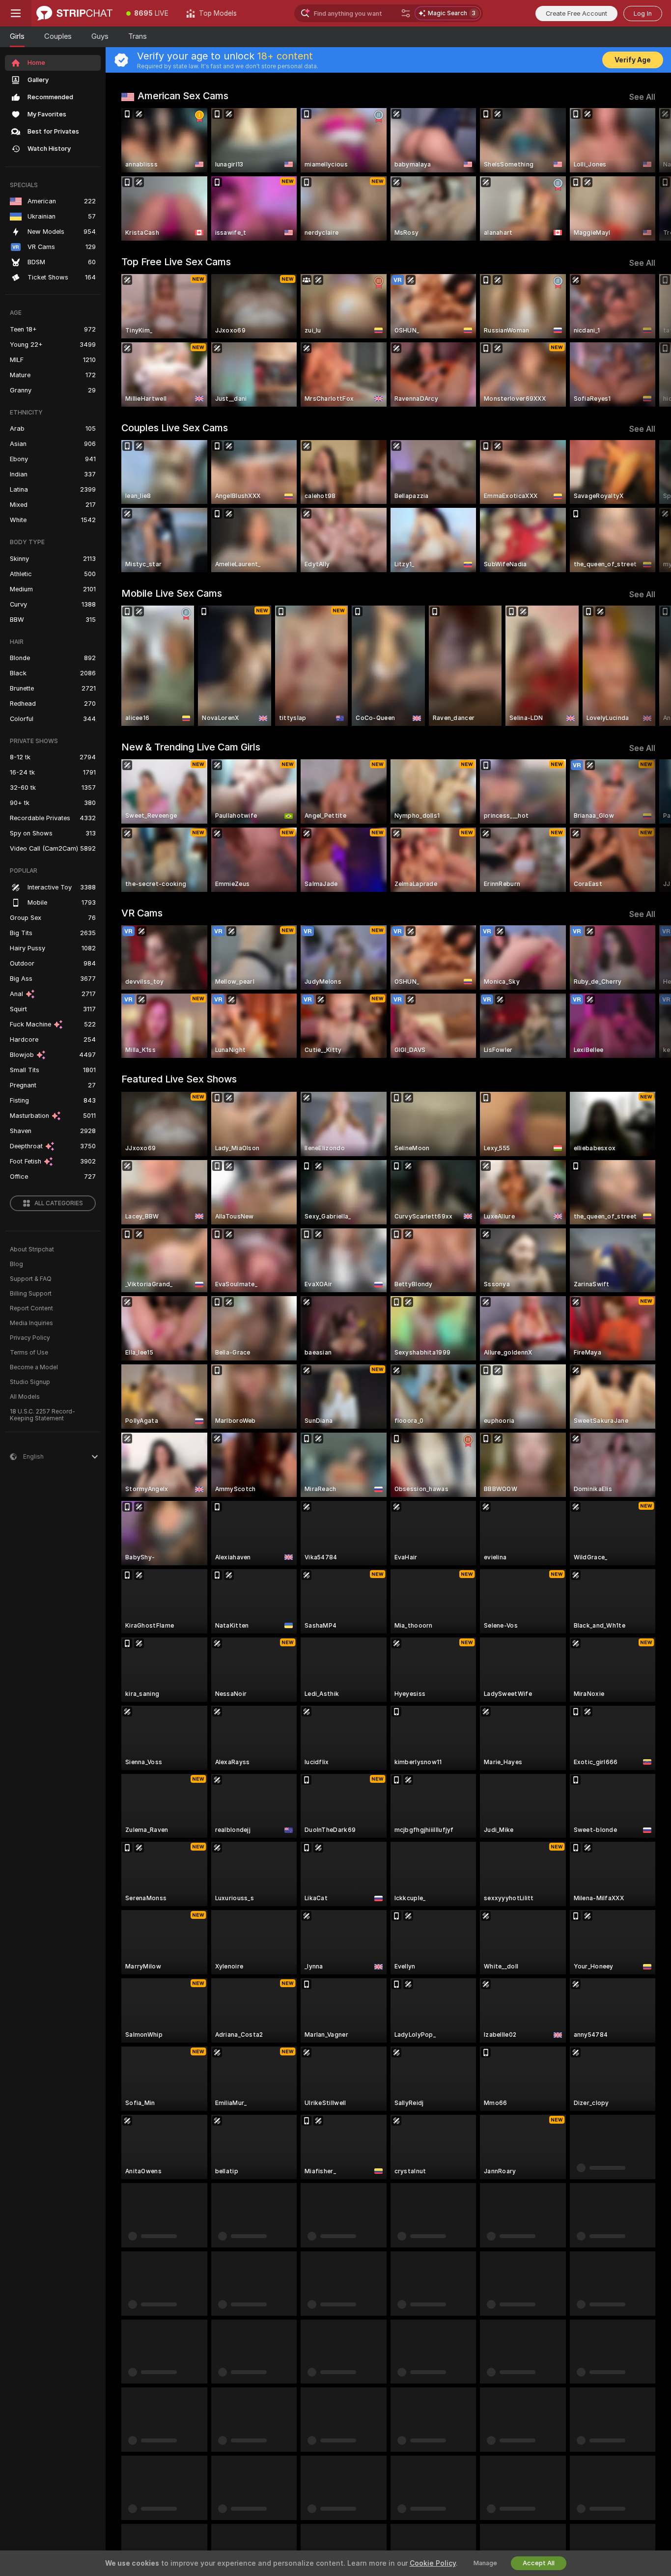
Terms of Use (29, 1353)
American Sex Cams (183, 96)
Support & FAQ (31, 1279)
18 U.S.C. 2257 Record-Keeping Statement (42, 1415)
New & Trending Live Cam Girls (191, 747)
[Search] (406, 13)
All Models (25, 1397)
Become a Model (34, 1367)
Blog (16, 1264)
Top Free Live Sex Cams (176, 262)
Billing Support (31, 1294)
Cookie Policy (433, 2563)
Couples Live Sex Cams (175, 428)
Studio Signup (30, 1382)
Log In (643, 14)
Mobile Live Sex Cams (172, 593)
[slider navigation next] (646, 174)
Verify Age (633, 60)
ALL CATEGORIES (59, 1203)
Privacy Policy (30, 1338)
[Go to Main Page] (74, 13)
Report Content (31, 1308)
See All (642, 97)
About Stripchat (32, 1249)
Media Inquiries (31, 1323)
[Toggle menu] (16, 13)
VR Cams (142, 913)
